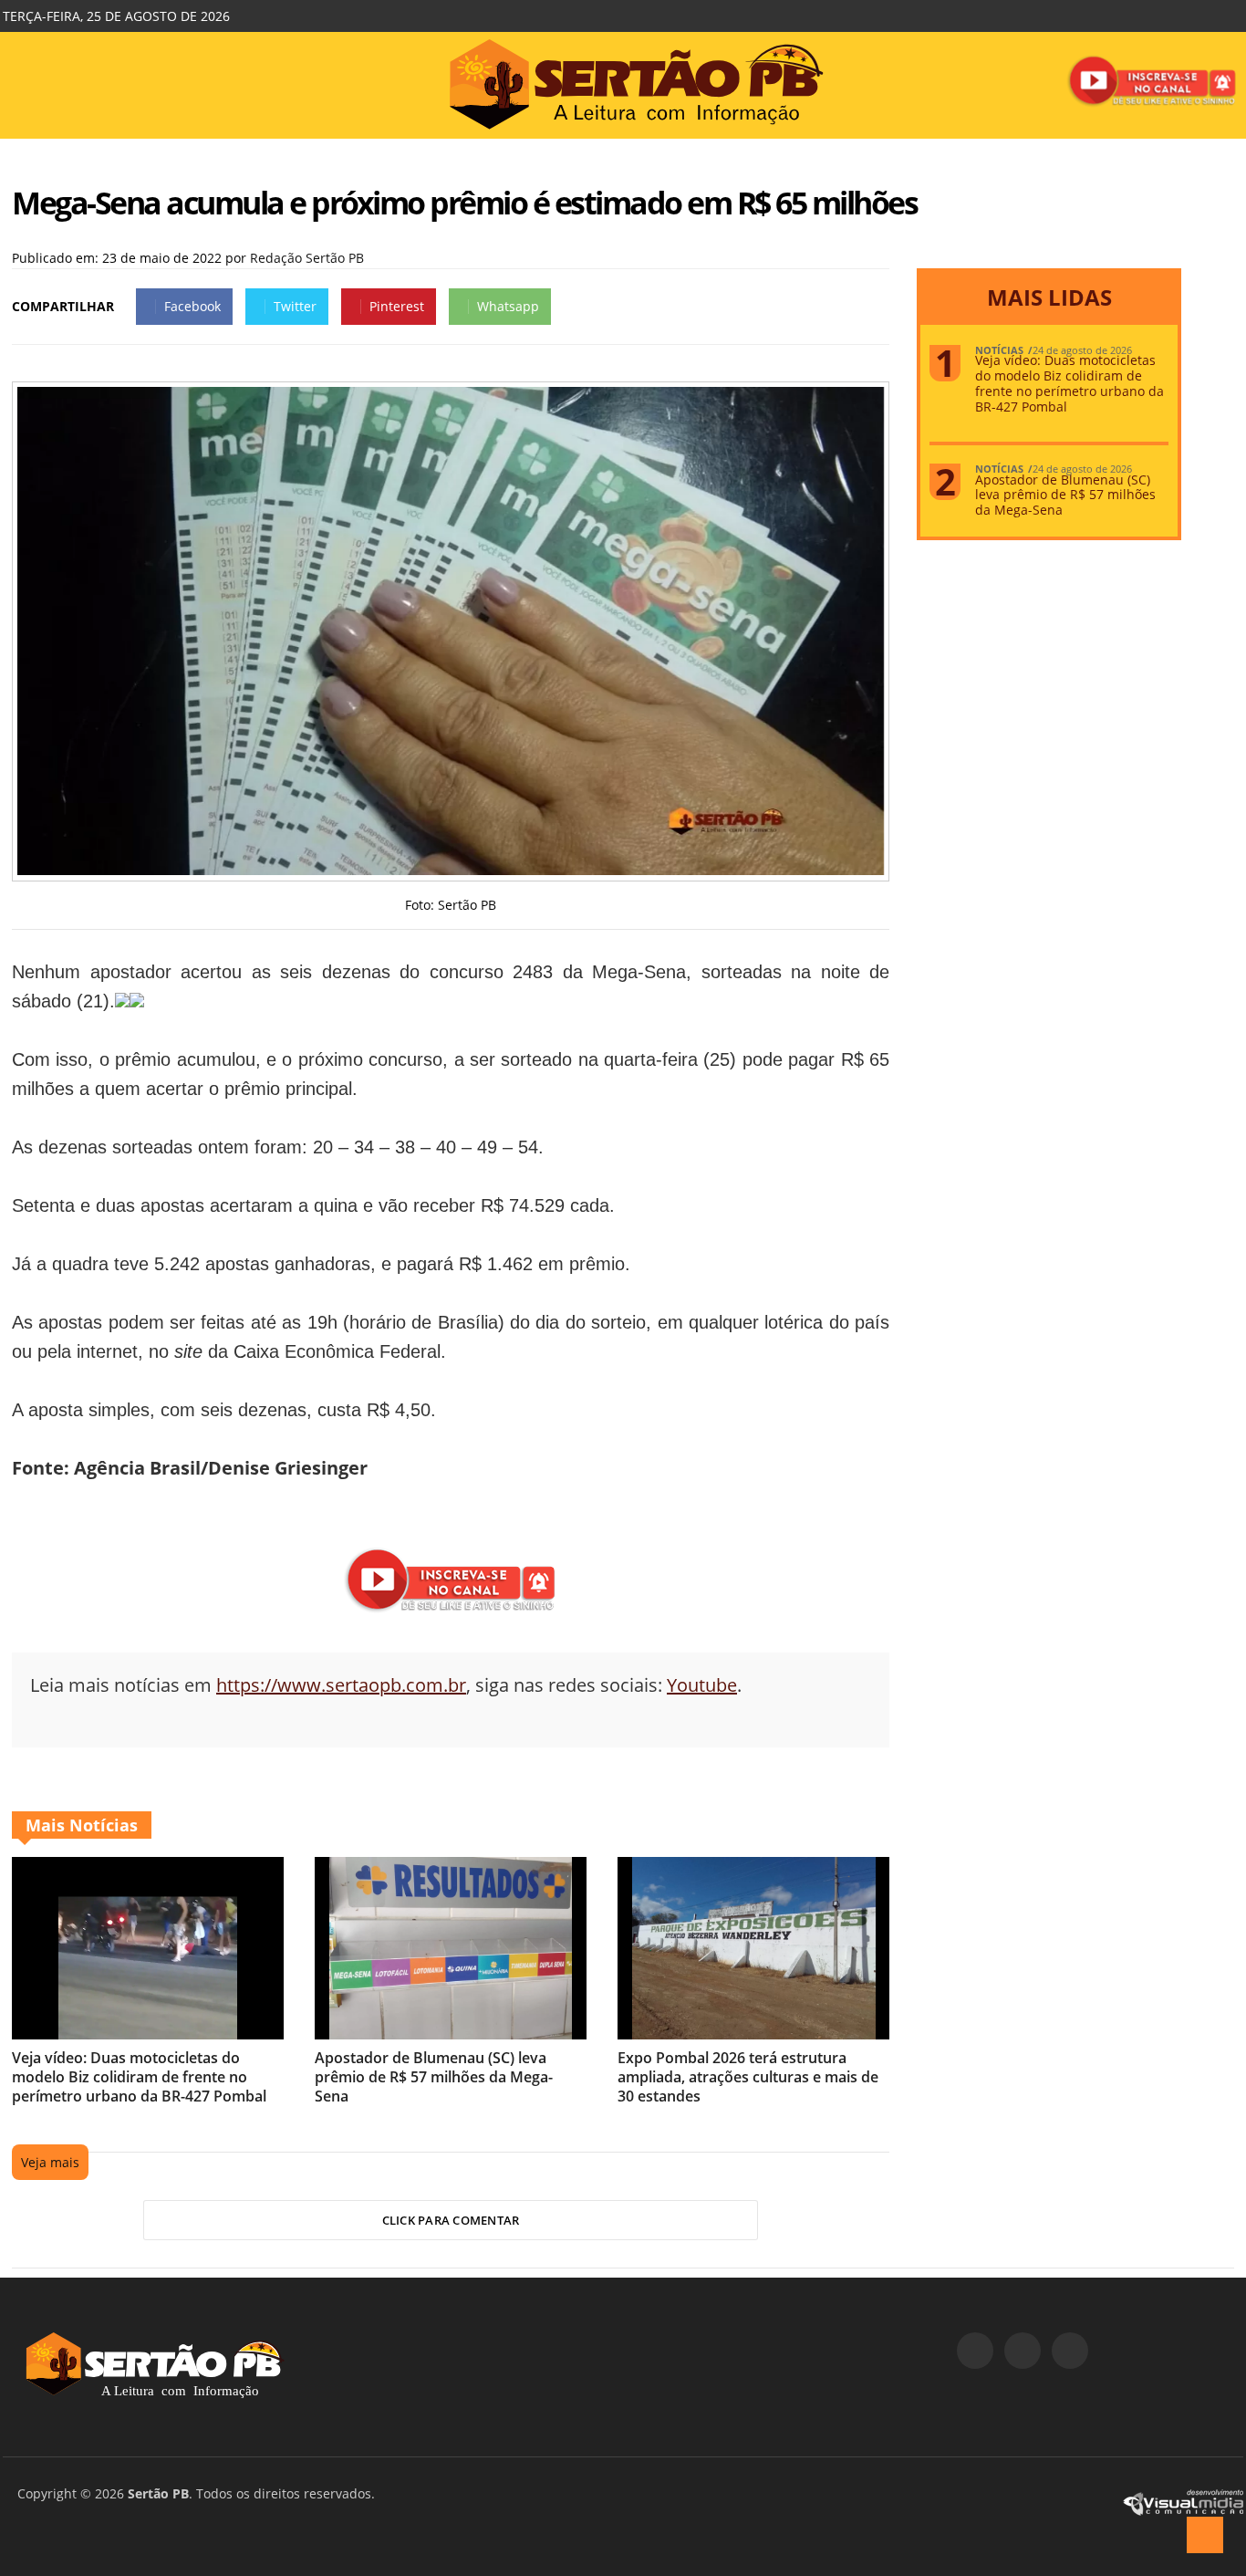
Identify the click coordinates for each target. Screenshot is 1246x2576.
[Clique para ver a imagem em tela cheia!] (451, 870)
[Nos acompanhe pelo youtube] (1070, 2351)
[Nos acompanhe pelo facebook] (975, 2351)
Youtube (702, 1685)
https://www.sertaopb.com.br (341, 1685)
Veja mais (50, 2162)
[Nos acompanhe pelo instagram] (1023, 2351)
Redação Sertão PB (307, 258)
